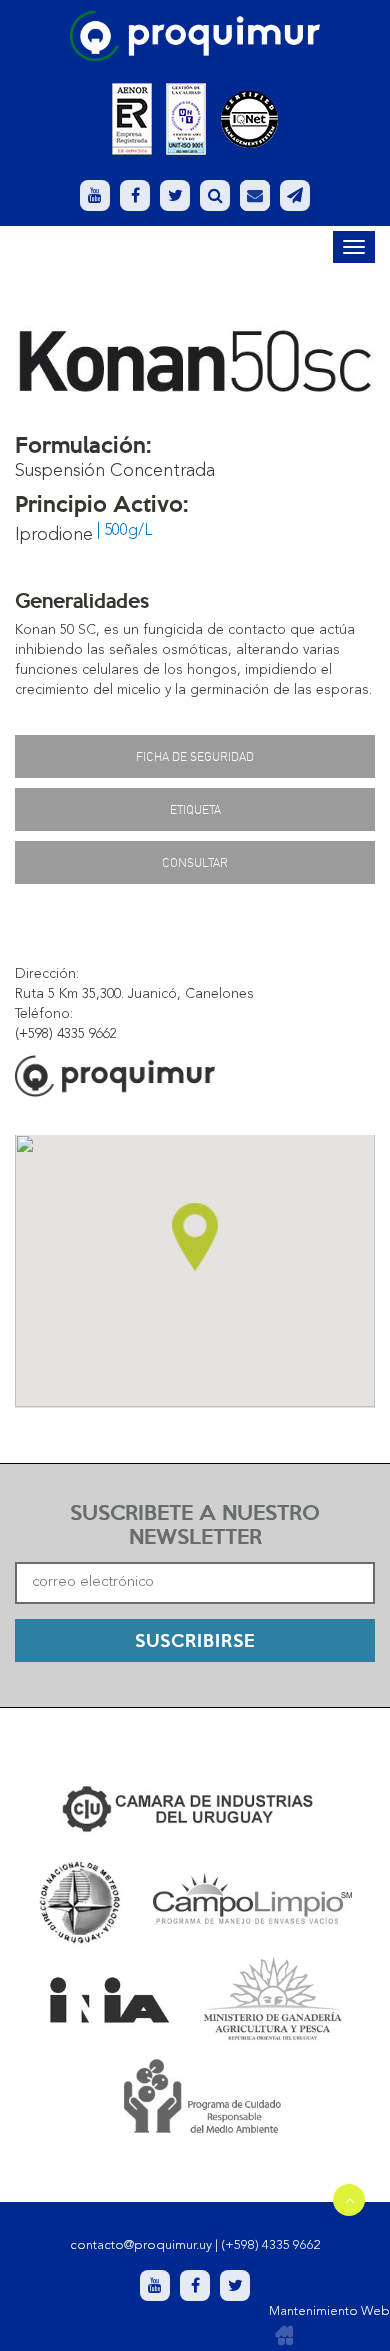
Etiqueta (195, 809)
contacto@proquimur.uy (141, 2245)
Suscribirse (195, 1639)
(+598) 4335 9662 (271, 2245)
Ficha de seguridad (195, 756)
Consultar (195, 862)
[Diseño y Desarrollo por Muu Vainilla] (284, 2336)
